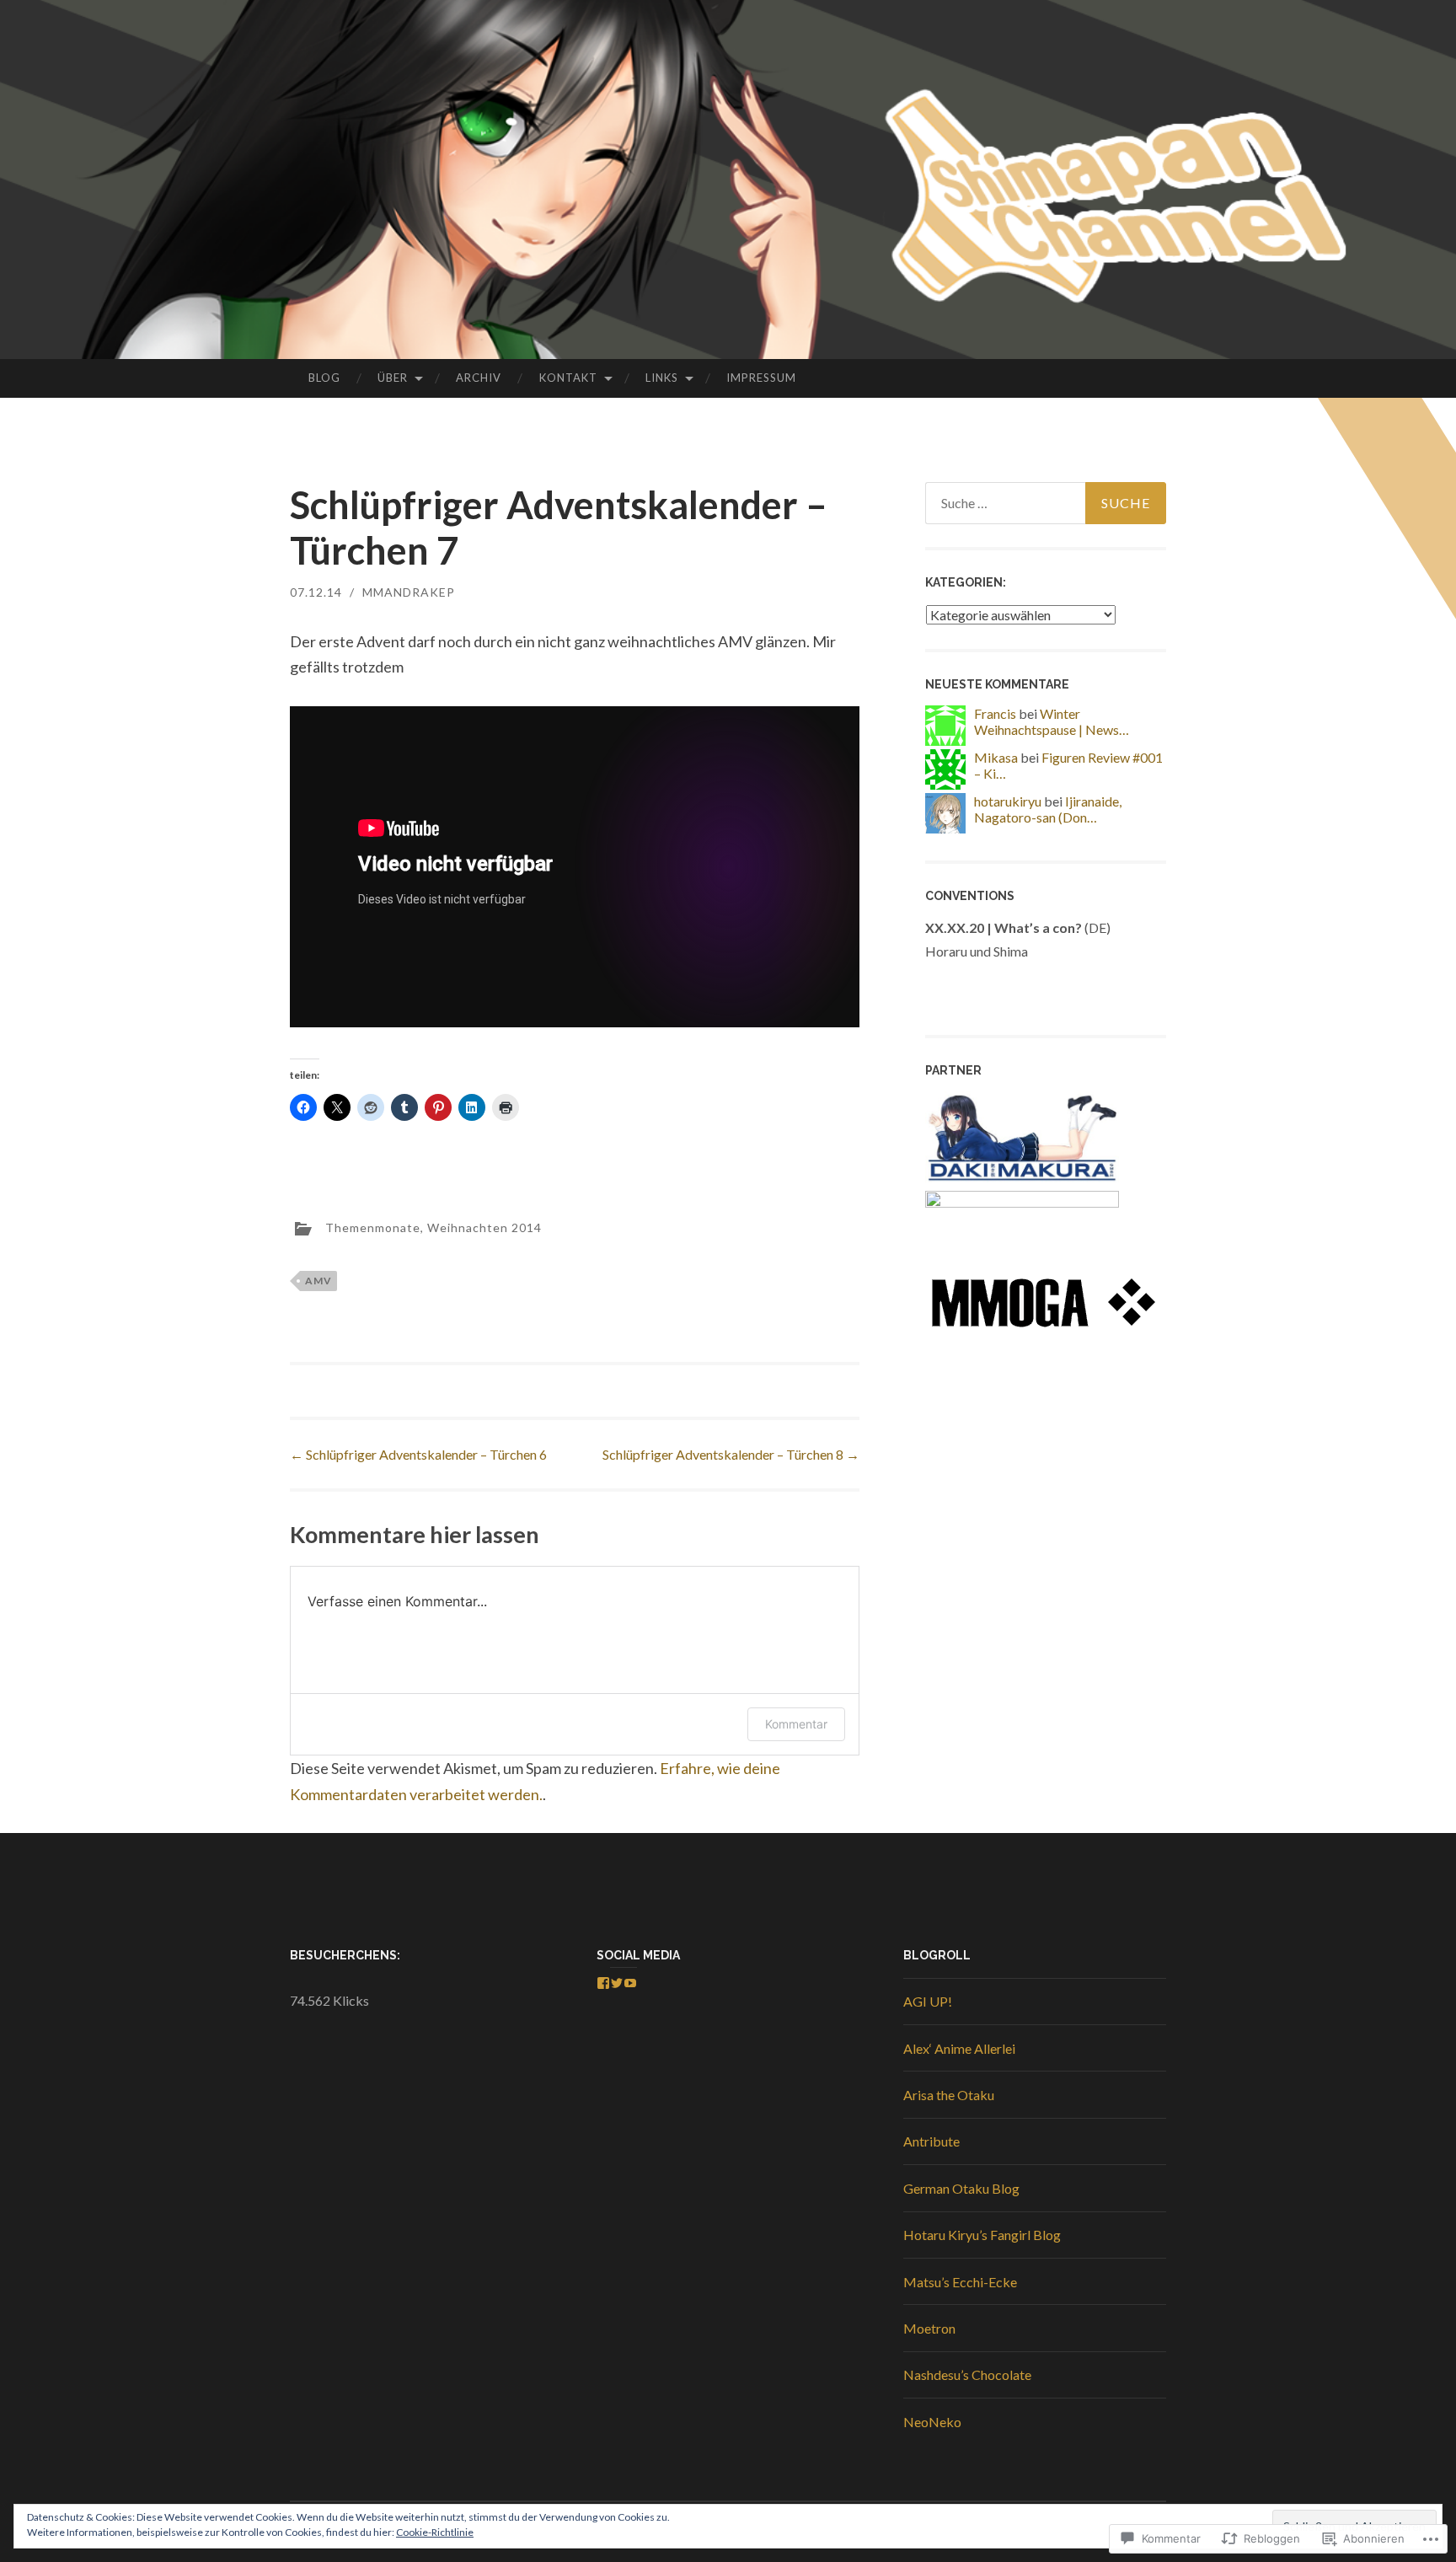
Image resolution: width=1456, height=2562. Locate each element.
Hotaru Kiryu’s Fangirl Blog (982, 2235)
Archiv (479, 378)
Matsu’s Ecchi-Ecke (960, 2282)
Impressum (761, 378)
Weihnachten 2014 (484, 1227)
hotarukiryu (1008, 801)
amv (318, 1281)
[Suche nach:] (1046, 503)
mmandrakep (409, 592)
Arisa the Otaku (949, 2095)
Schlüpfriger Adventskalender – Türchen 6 (418, 1454)
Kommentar (796, 1724)
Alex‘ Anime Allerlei (959, 2048)
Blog (324, 378)
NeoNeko (932, 2422)
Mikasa (996, 757)
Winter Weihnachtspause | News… (1052, 721)
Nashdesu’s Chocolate (967, 2374)
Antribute (931, 2141)
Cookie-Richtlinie (435, 2532)
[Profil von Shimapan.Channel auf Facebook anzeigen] (603, 1983)
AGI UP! (928, 2001)
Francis (995, 713)
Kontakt (568, 378)
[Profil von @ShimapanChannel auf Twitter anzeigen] (617, 1983)
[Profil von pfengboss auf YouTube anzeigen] (630, 1983)
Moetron (929, 2328)
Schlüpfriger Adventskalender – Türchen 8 (731, 1454)
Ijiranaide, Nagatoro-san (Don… (1048, 809)
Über (393, 378)
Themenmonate (373, 1227)
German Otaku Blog (961, 2188)
